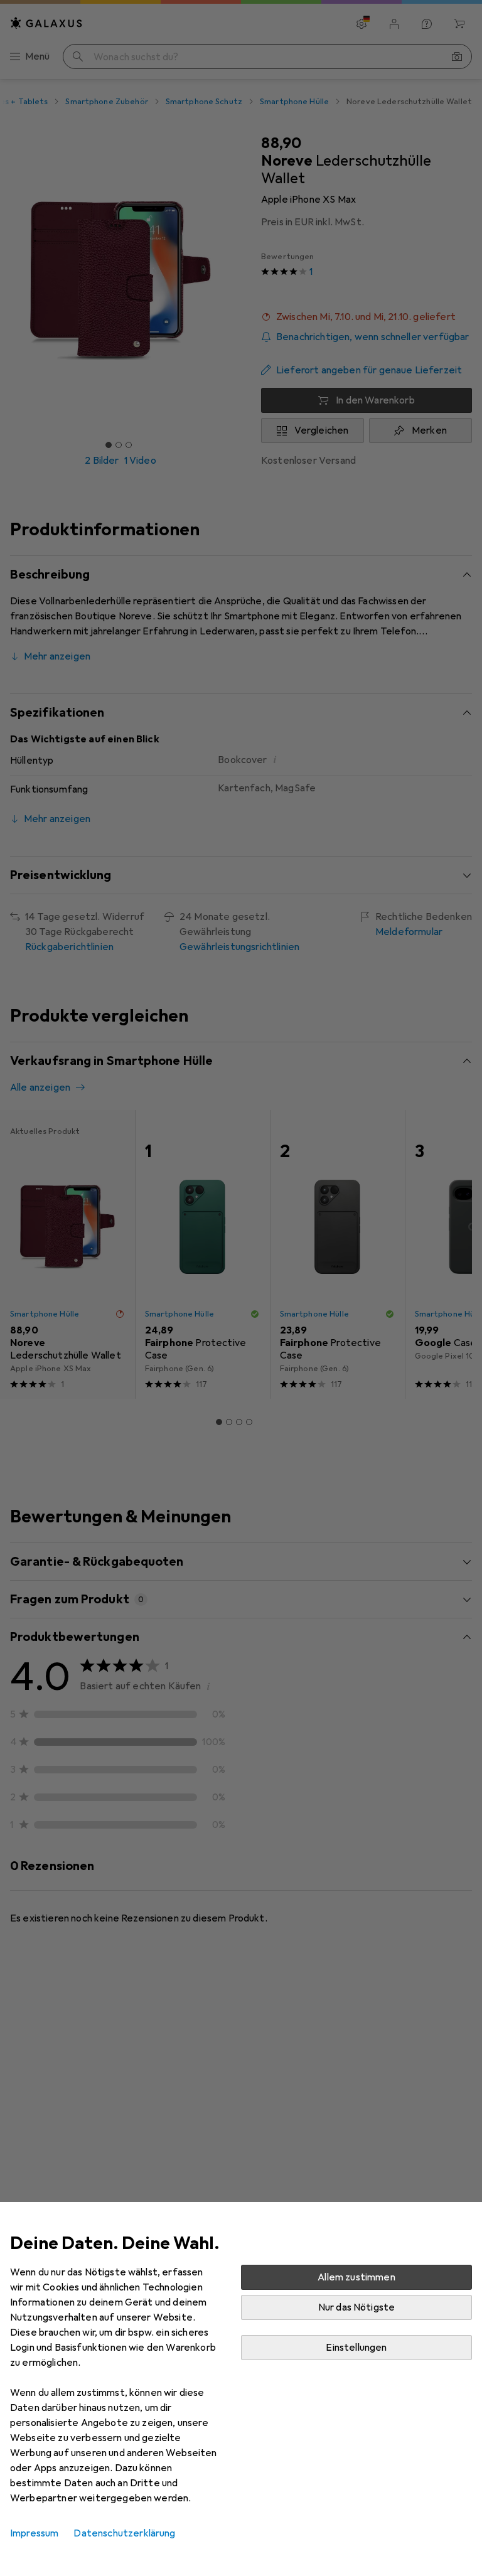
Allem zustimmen (356, 2277)
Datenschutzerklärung (124, 2533)
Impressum (34, 2533)
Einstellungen (356, 2348)
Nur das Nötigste (357, 2307)
